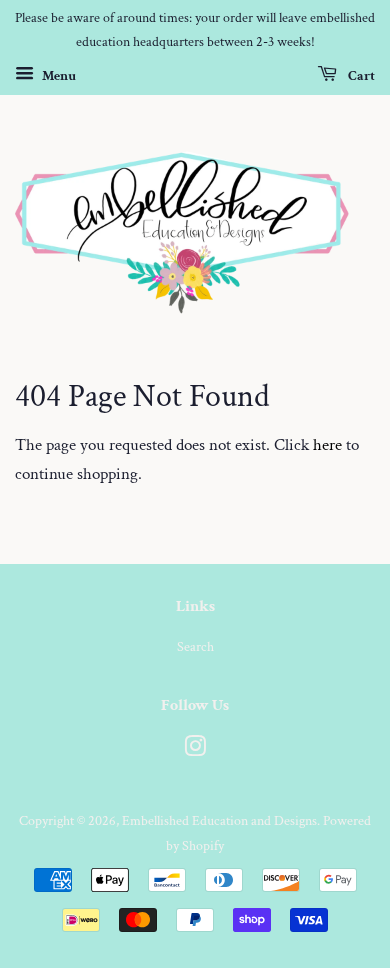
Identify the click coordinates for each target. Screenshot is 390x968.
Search (195, 646)
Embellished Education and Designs (219, 820)
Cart (360, 75)
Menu (57, 75)
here (327, 445)
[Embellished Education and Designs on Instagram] (195, 750)
